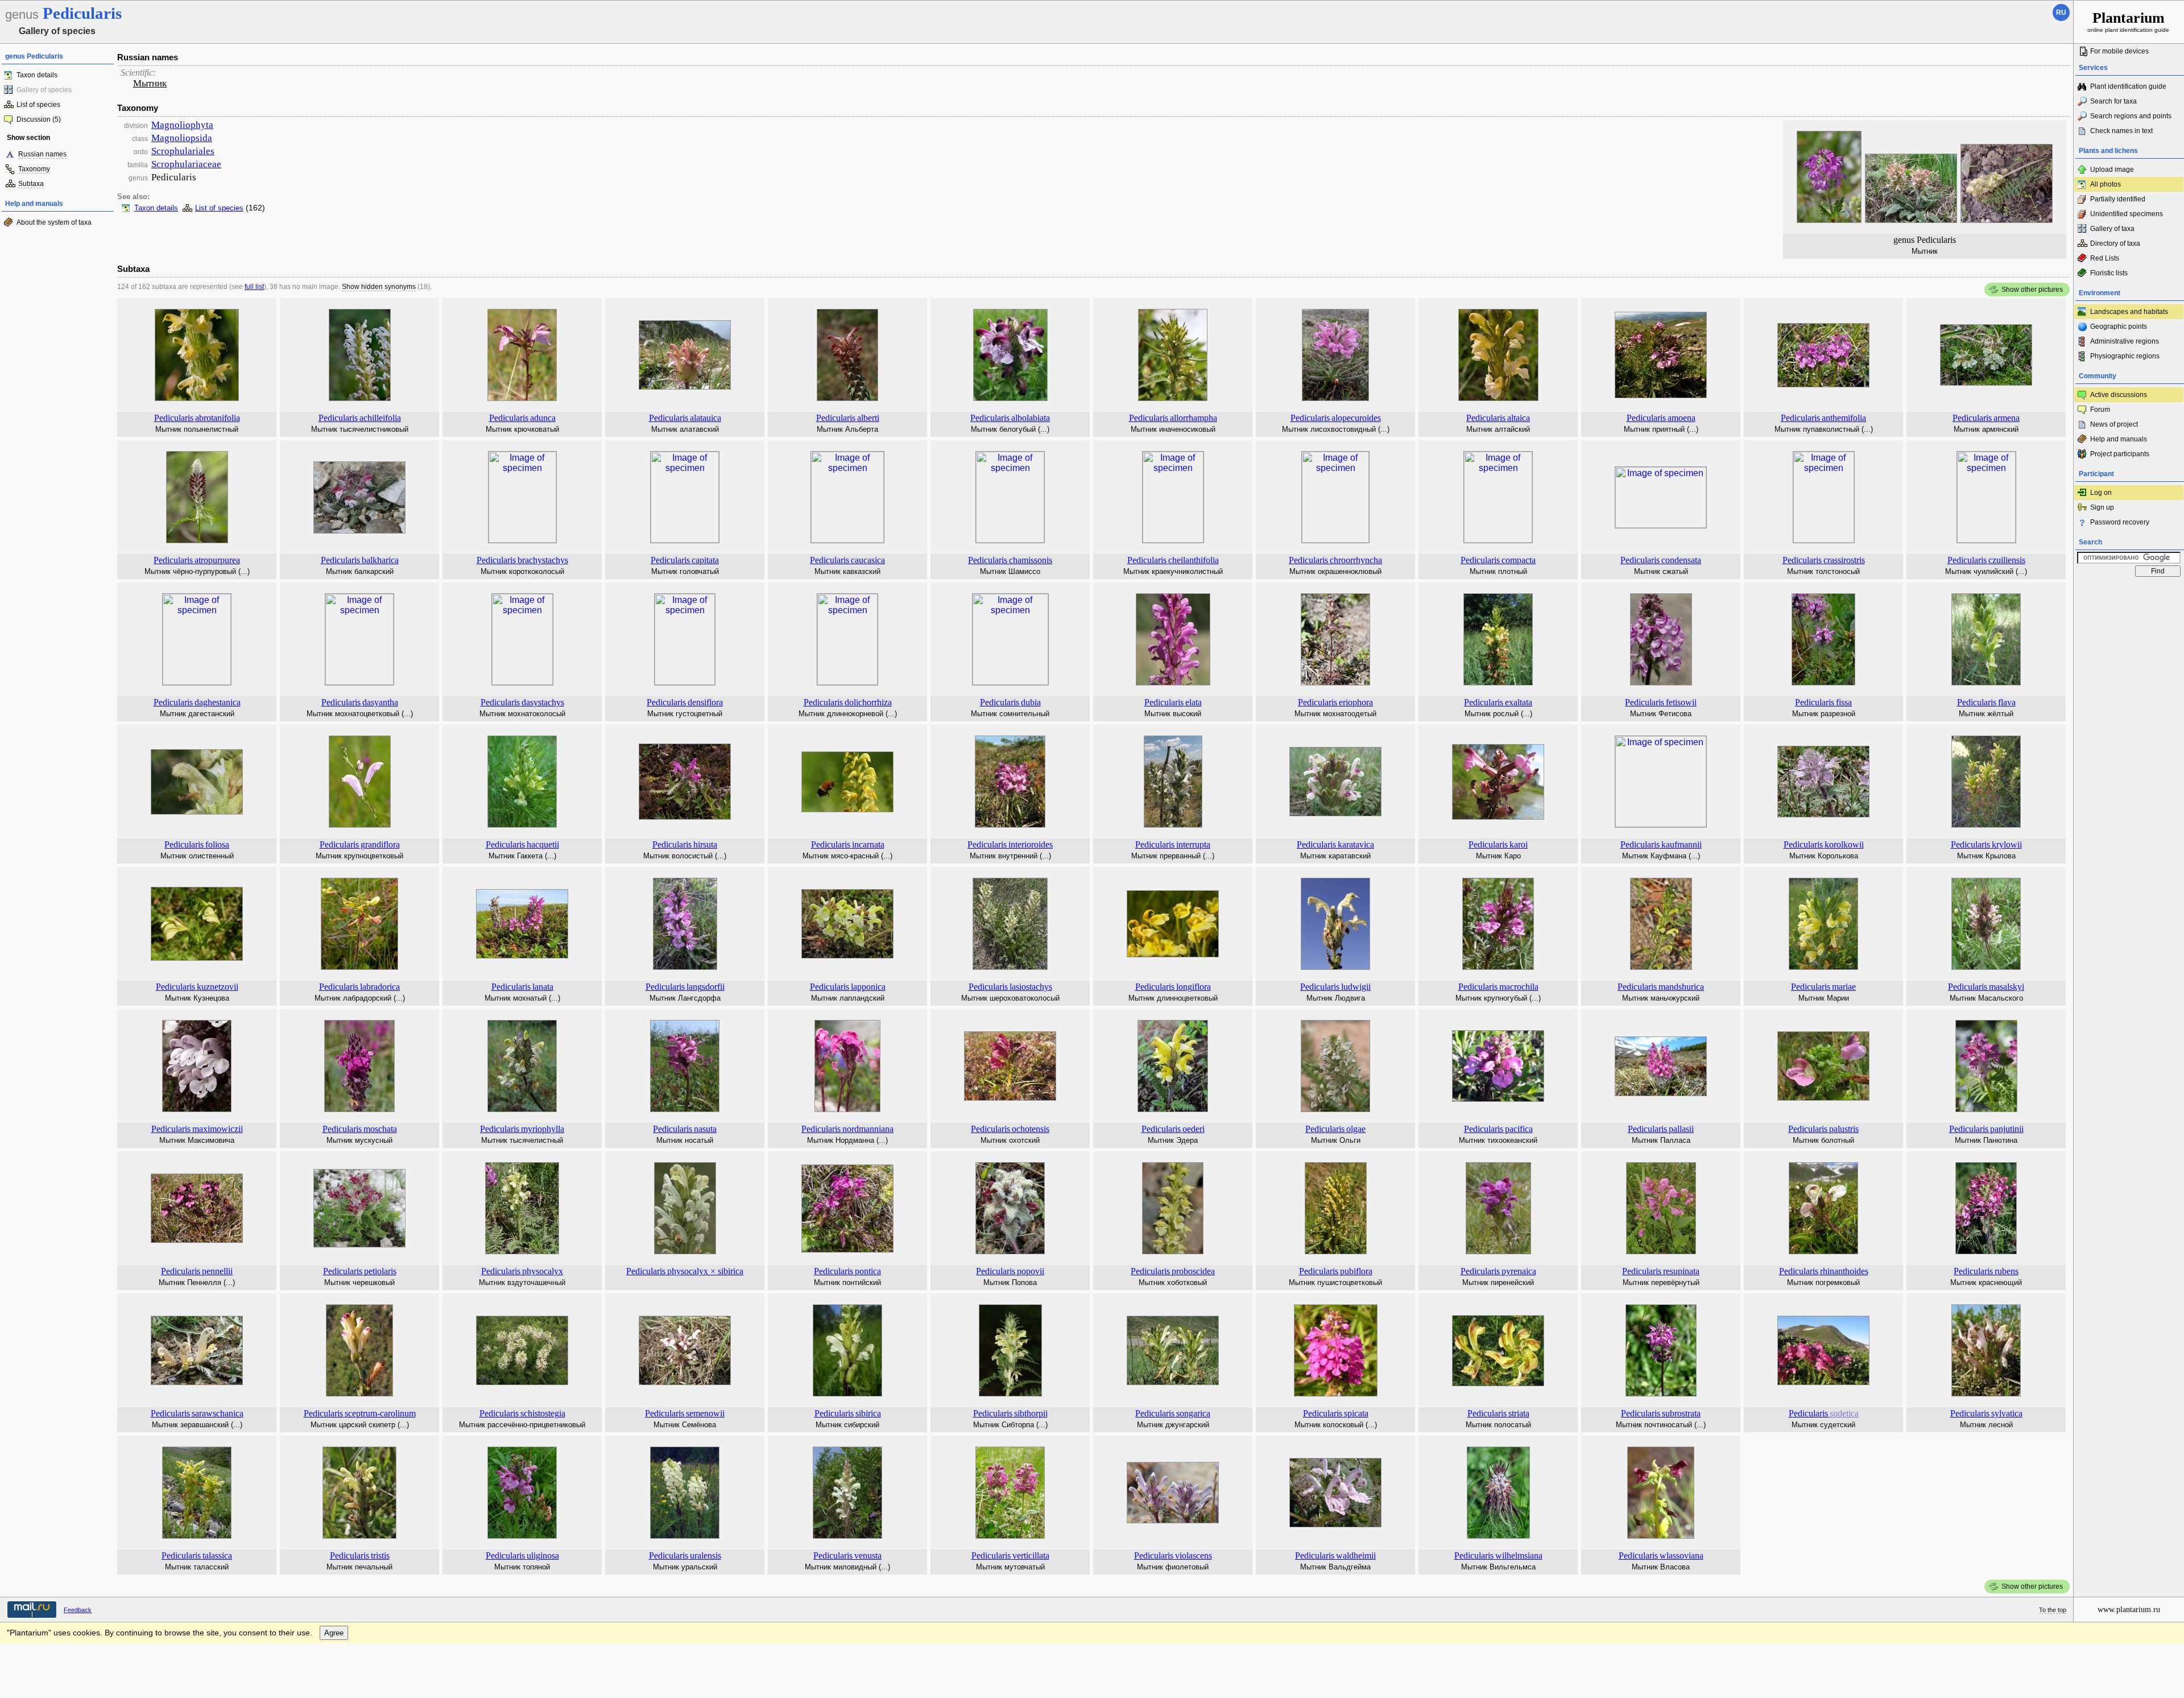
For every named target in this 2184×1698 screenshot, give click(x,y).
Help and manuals (2119, 439)
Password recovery (2120, 522)
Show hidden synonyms (379, 287)
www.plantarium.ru (2129, 1610)
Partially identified (2118, 199)
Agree (334, 1633)
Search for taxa (2113, 101)
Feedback (78, 1610)
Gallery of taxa (2112, 229)
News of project (2114, 424)
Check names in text (2121, 131)
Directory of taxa (2115, 243)
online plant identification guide (2128, 21)
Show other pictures (2032, 290)
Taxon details (37, 75)
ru (2061, 13)
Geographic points (2119, 327)
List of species (38, 105)
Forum (2100, 410)
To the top (2053, 1610)
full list (254, 287)
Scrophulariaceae (186, 164)
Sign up (2102, 507)
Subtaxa (31, 184)
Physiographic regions (2125, 356)
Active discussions (2119, 395)
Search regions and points (2131, 116)
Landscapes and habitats (2129, 312)
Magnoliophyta (182, 125)
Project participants (2120, 454)
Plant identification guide (2128, 86)
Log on (2101, 493)
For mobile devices (2119, 51)
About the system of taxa (54, 222)
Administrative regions (2125, 341)
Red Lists (2105, 258)
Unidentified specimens (2127, 214)
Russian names (42, 154)
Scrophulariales (183, 151)
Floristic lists (2109, 273)
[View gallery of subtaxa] (197, 398)
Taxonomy (34, 169)
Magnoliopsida (182, 138)
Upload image (2112, 170)
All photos (2106, 184)
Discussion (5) (39, 119)
